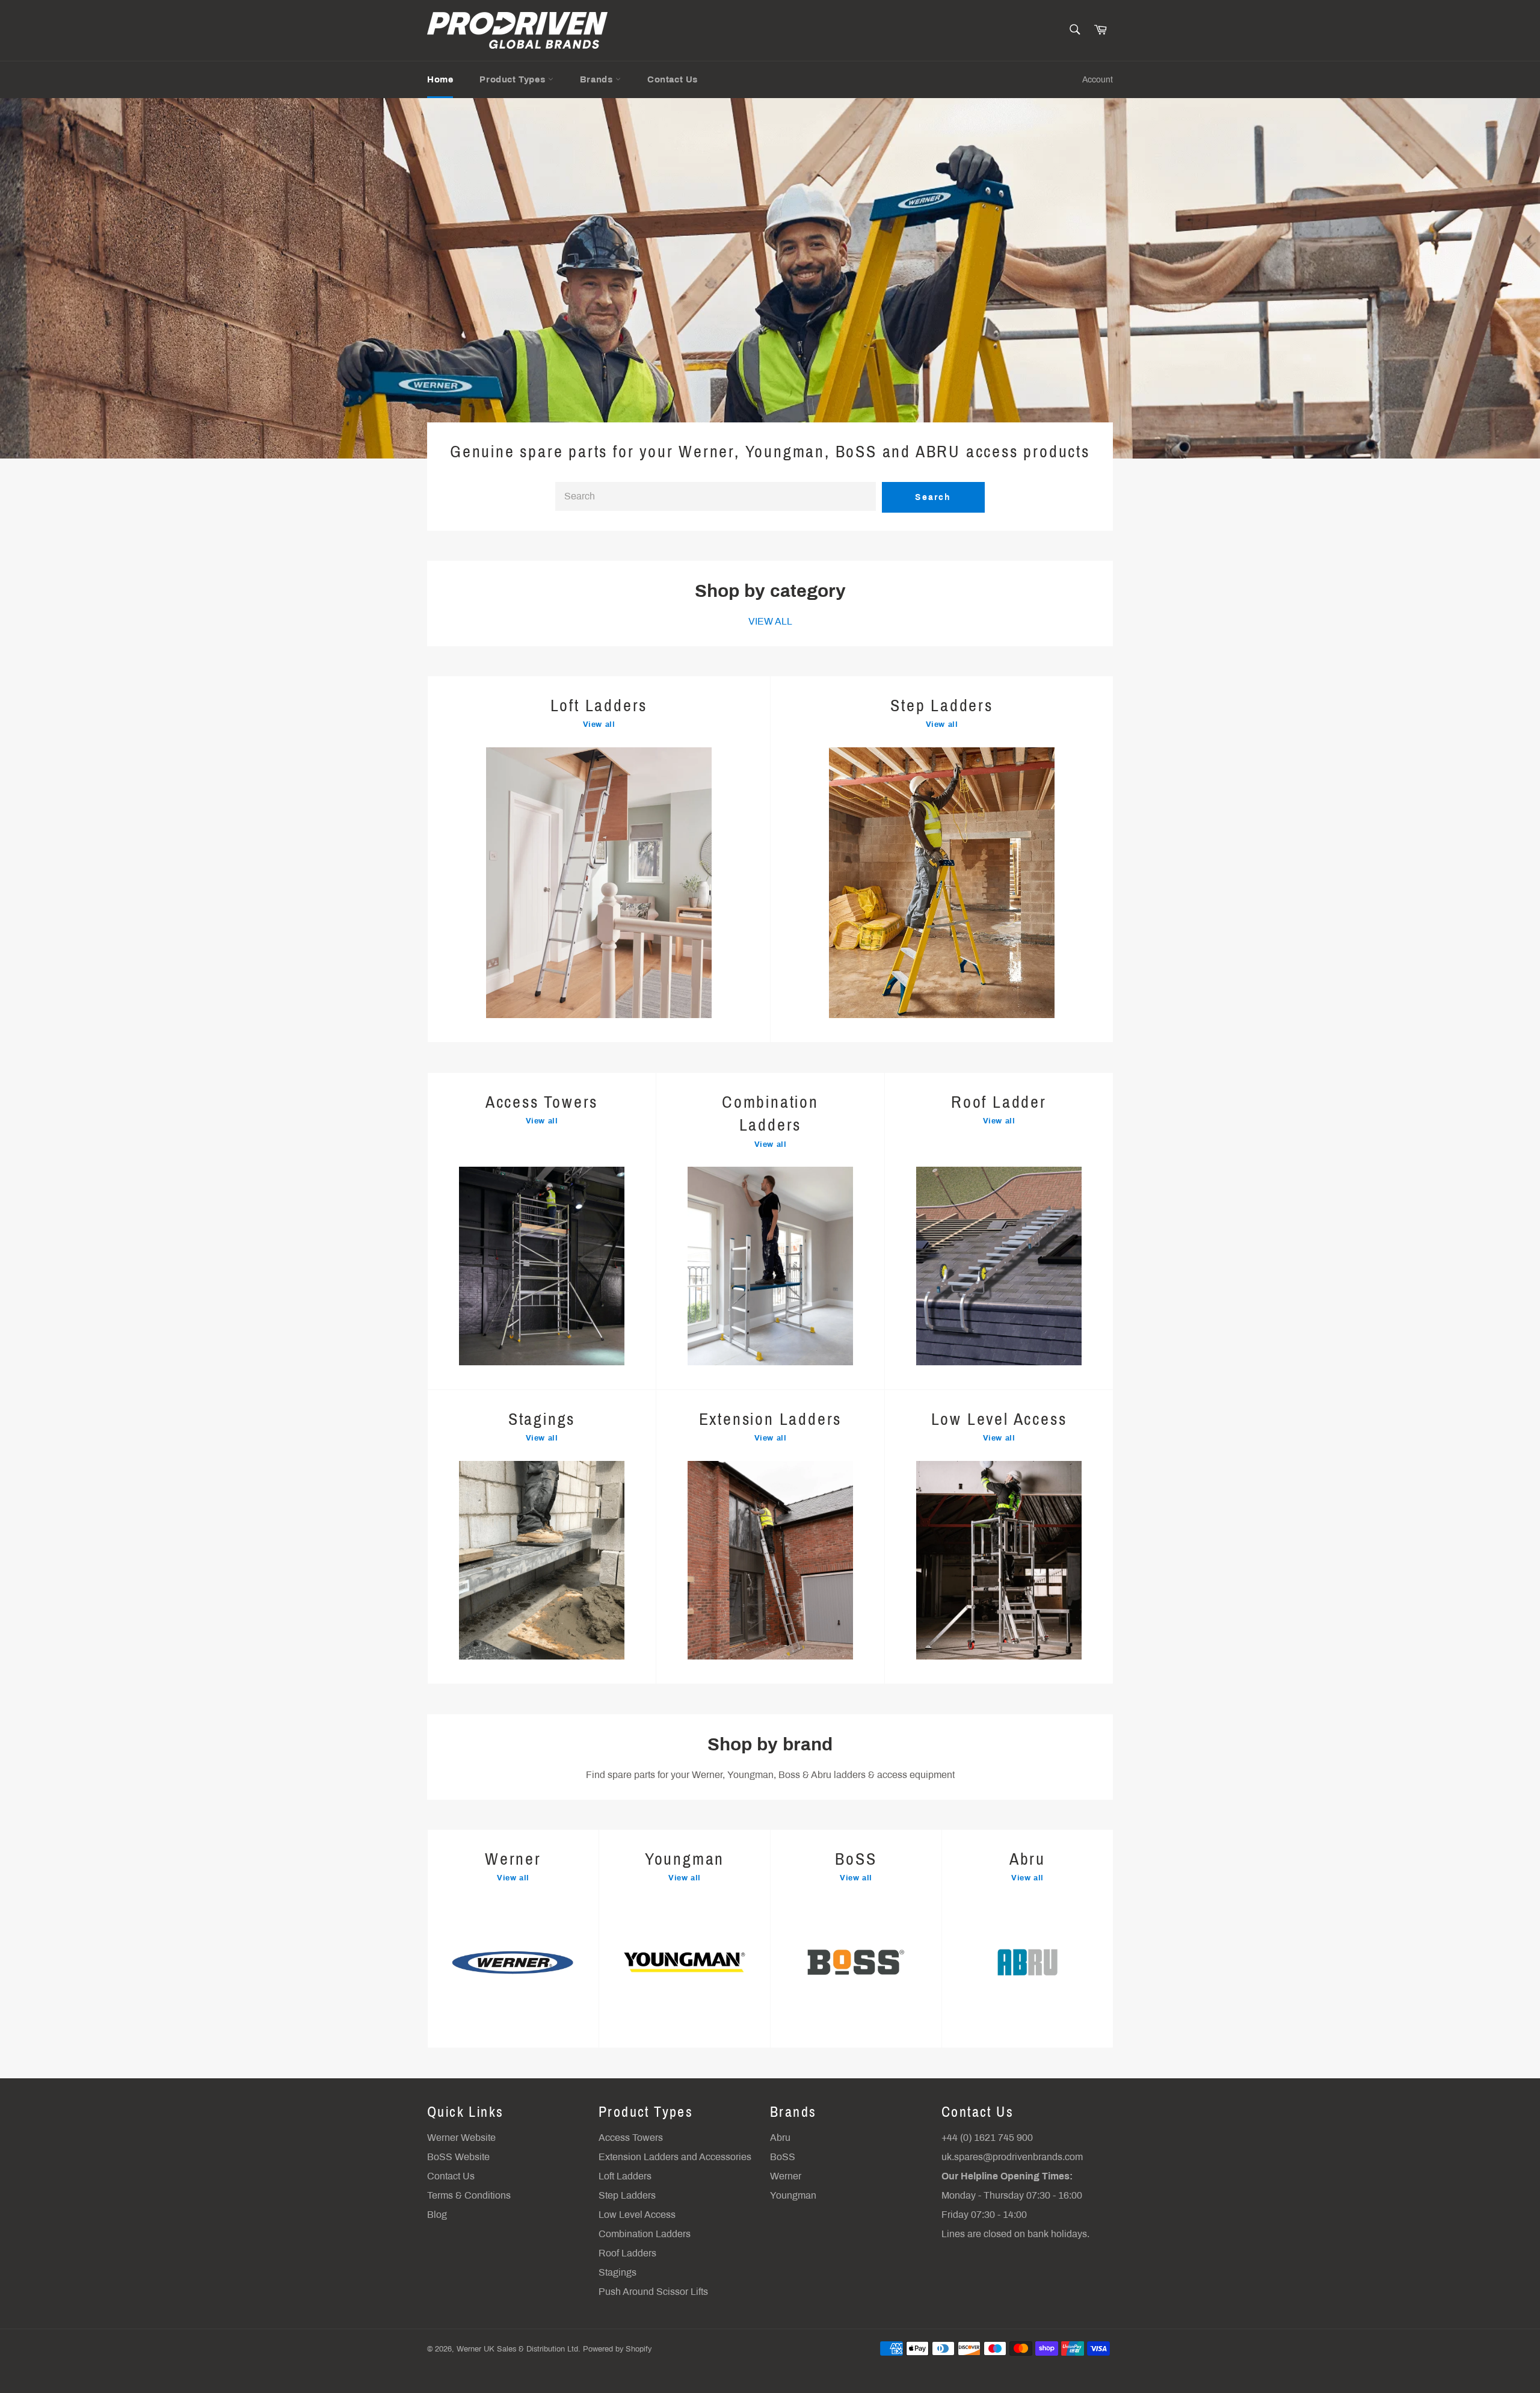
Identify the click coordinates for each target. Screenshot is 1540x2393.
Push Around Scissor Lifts (653, 2292)
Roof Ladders (627, 2253)
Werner (786, 2176)
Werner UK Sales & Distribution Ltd (517, 2349)
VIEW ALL (770, 621)
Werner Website (461, 2138)
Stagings (618, 2272)
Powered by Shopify (617, 2349)
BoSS (783, 2157)
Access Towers (631, 2138)
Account (1098, 80)
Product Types (513, 79)
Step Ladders (627, 2195)
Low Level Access (637, 2215)
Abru (780, 2138)
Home (440, 79)
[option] (770, 278)
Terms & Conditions (469, 2195)
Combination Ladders (645, 2234)
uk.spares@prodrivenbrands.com (1012, 2157)
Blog (437, 2215)
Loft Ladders (625, 2176)
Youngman (793, 2195)
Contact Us (673, 79)
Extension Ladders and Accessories (675, 2157)
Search (933, 497)
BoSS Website (458, 2157)
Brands (598, 79)
